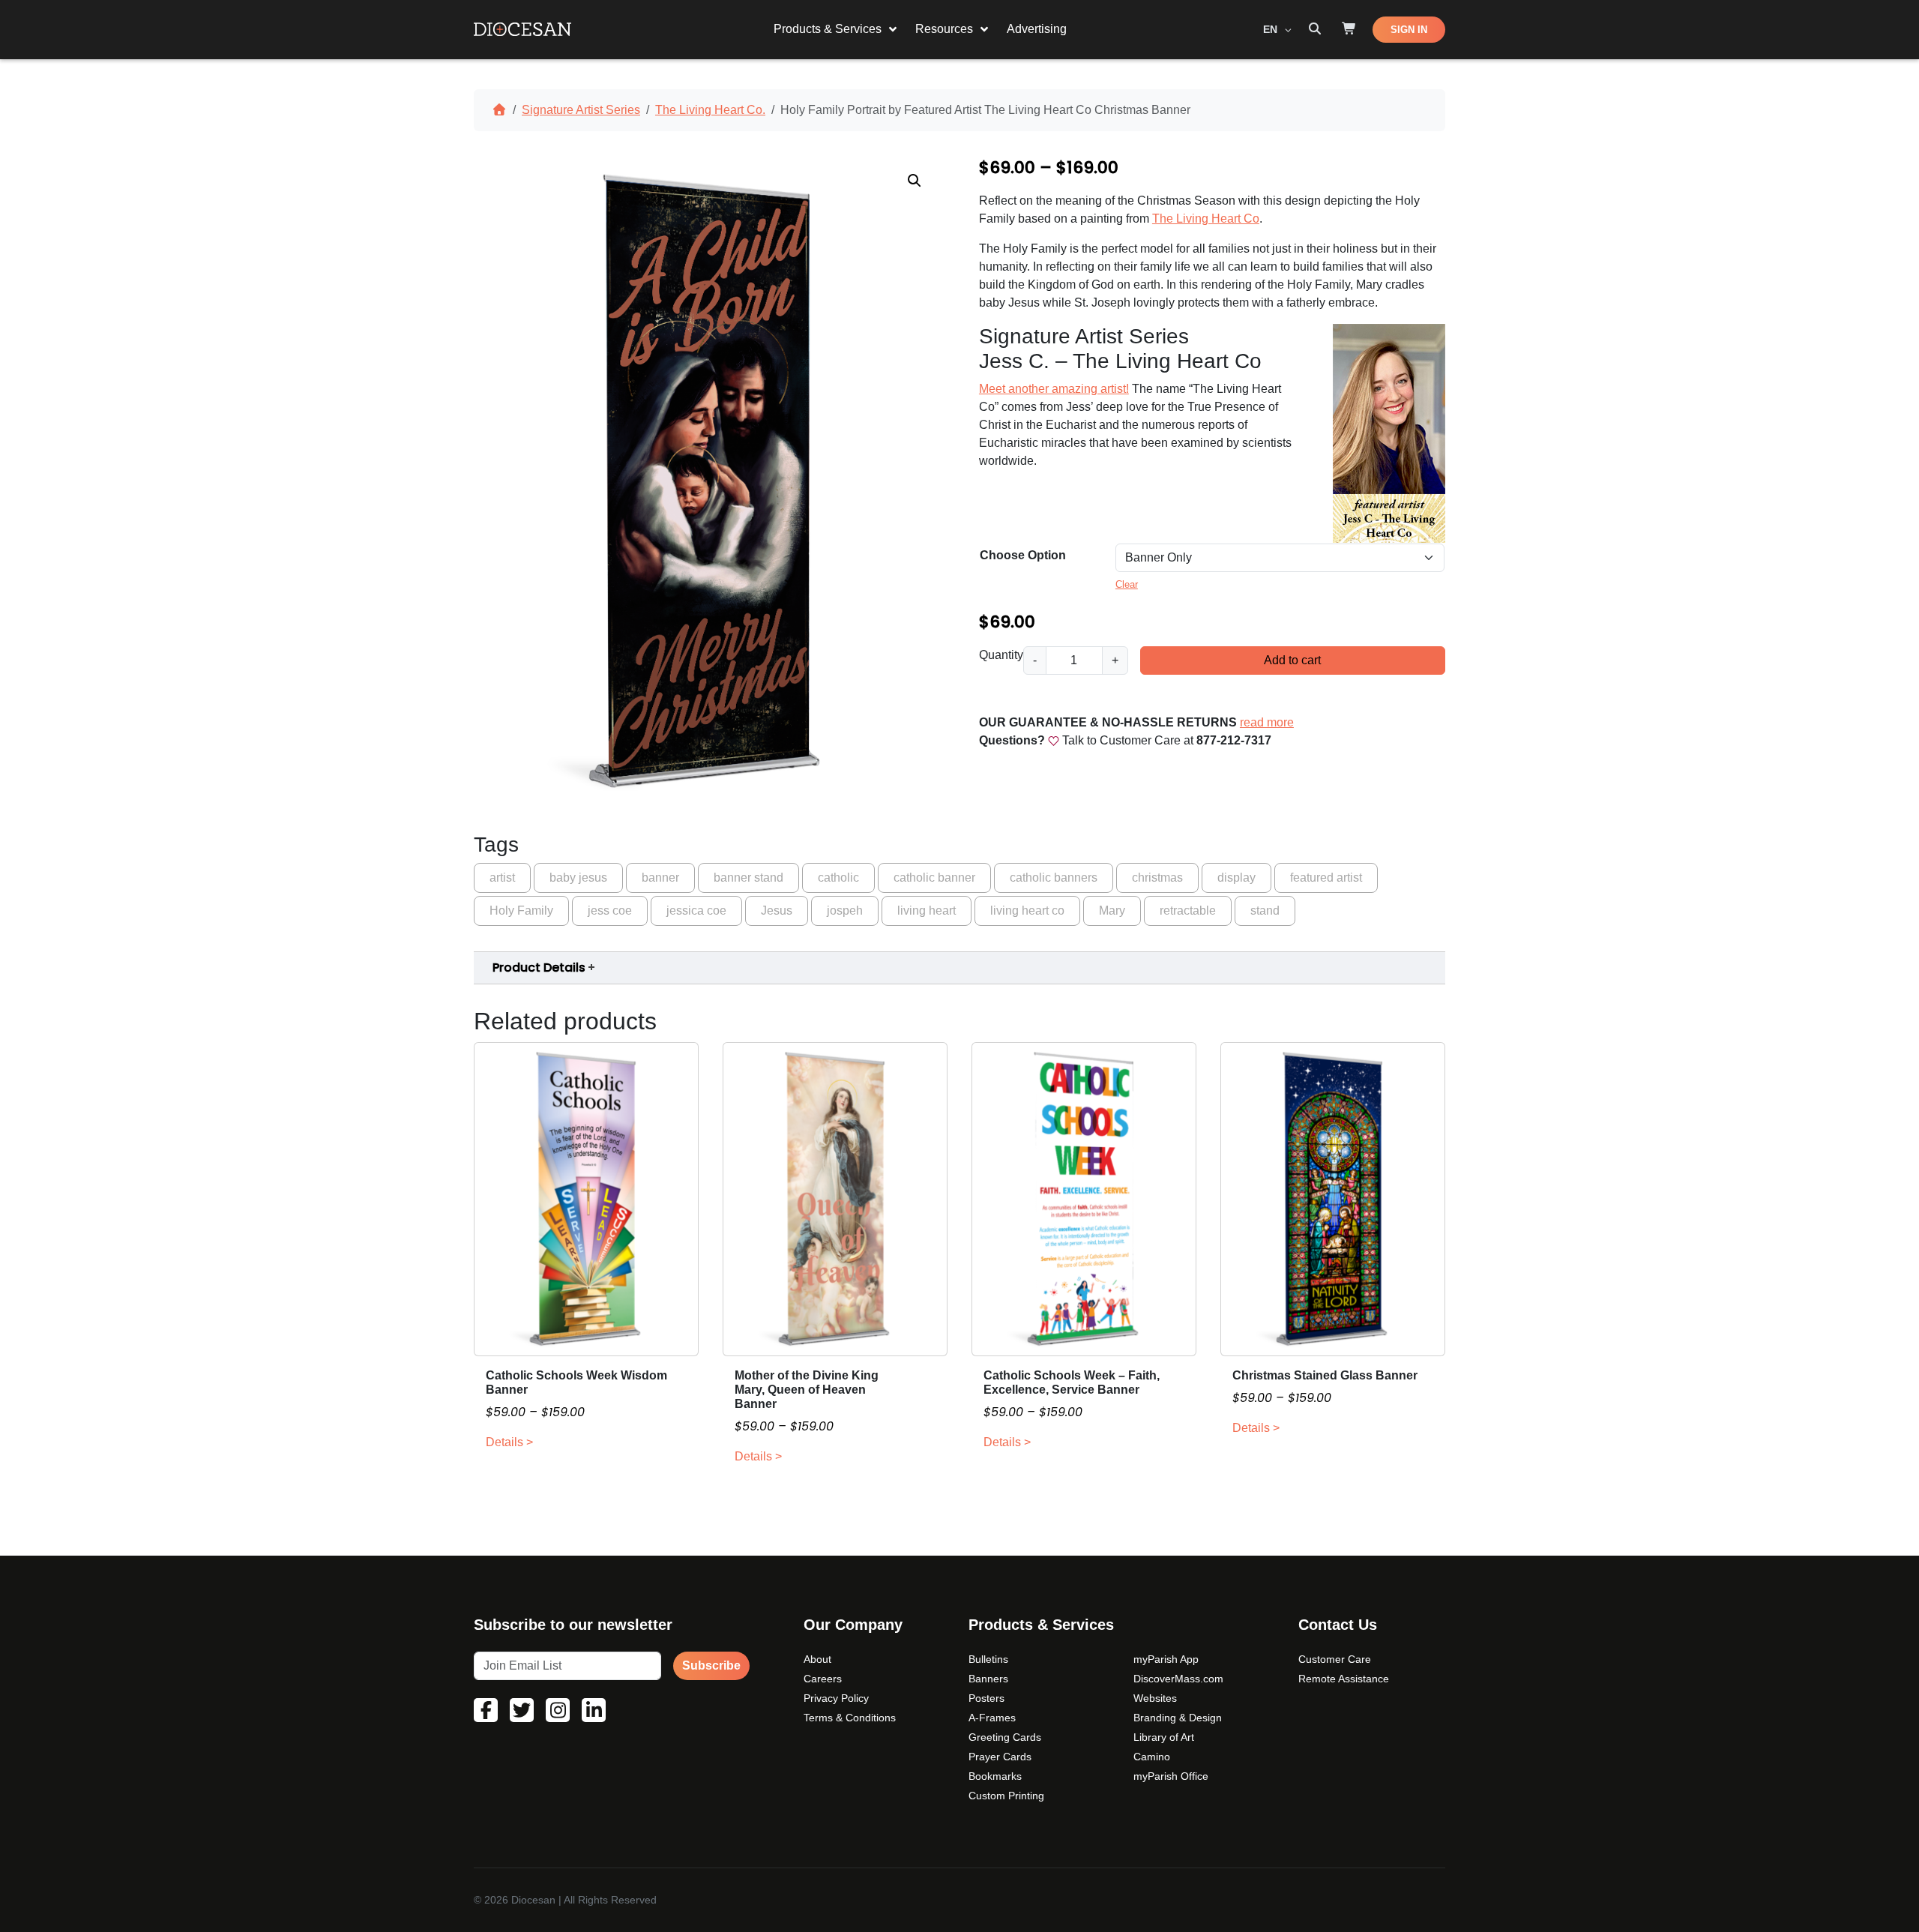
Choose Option (1023, 555)
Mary (1112, 911)
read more (1267, 722)
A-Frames (992, 1718)
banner (660, 878)
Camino (1152, 1757)
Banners (988, 1679)
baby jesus (578, 878)
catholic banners (1054, 878)
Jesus (777, 911)
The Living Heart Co (1206, 219)
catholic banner (934, 878)
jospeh (845, 911)
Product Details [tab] (539, 967)
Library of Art (1164, 1737)
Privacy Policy (836, 1698)
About (817, 1659)
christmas (1157, 878)
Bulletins (988, 1659)
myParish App (1166, 1659)
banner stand (748, 878)
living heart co (1027, 911)
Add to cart (1292, 660)
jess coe (610, 911)
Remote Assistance (1344, 1679)
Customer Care (1335, 1659)
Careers (823, 1679)
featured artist (1326, 878)
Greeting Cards (1005, 1737)
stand (1265, 911)
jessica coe (696, 911)
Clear (1127, 584)
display (1236, 878)
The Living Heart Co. (710, 110)
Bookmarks (995, 1776)
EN (1272, 29)
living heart (927, 911)
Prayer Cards (1000, 1757)
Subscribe (711, 1665)
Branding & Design (1178, 1718)
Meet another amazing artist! (1054, 389)
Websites (1155, 1698)
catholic (838, 878)
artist (502, 878)
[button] (915, 181)
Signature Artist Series (581, 110)
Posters (986, 1698)
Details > (509, 1442)
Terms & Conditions (850, 1718)
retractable (1188, 911)
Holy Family (521, 911)
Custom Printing (1006, 1796)
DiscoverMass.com (1178, 1679)
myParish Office (1171, 1776)
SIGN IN (1409, 30)
